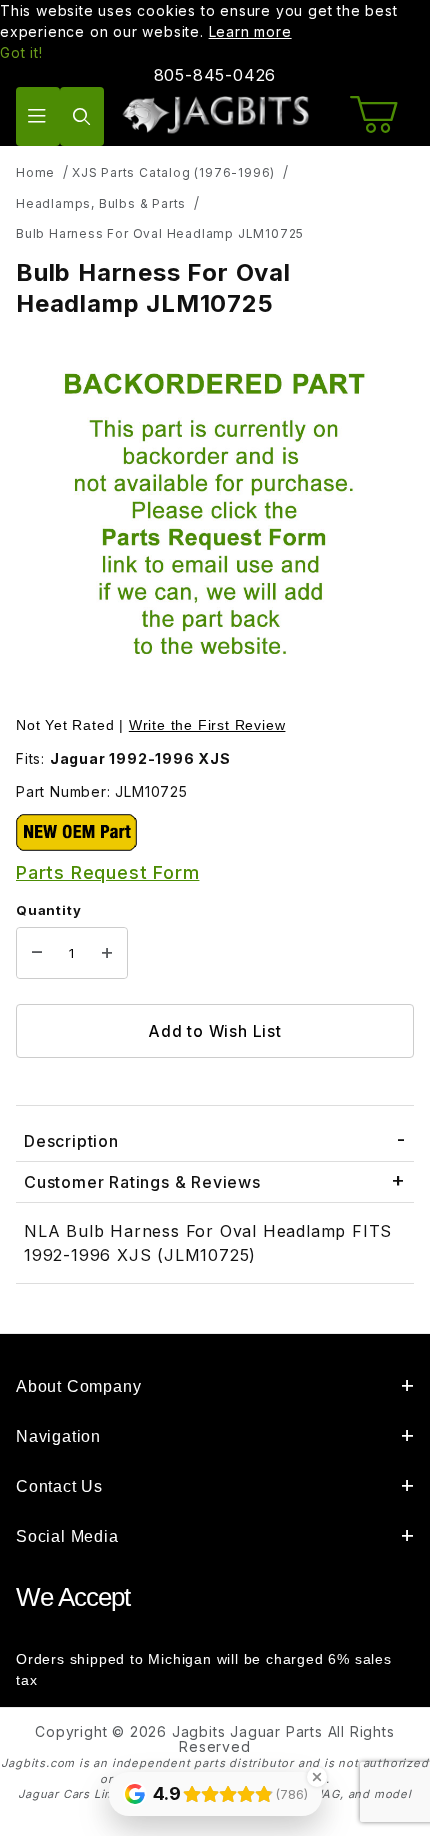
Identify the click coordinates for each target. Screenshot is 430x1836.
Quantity (48, 910)
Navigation (58, 1436)
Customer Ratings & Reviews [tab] (142, 1182)
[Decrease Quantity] (37, 953)
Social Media (67, 1536)
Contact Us (59, 1486)
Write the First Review (207, 725)
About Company (78, 1386)
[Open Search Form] (82, 116)
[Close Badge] (317, 1777)
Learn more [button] (250, 31)
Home (35, 172)
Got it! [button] (21, 52)
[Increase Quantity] (107, 953)
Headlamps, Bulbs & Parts (101, 203)
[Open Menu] (38, 116)
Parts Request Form (107, 872)
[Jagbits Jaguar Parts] (215, 114)
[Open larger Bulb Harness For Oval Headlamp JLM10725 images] (215, 519)
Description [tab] (71, 1141)
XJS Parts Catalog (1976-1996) (173, 172)
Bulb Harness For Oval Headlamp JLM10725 (160, 233)
